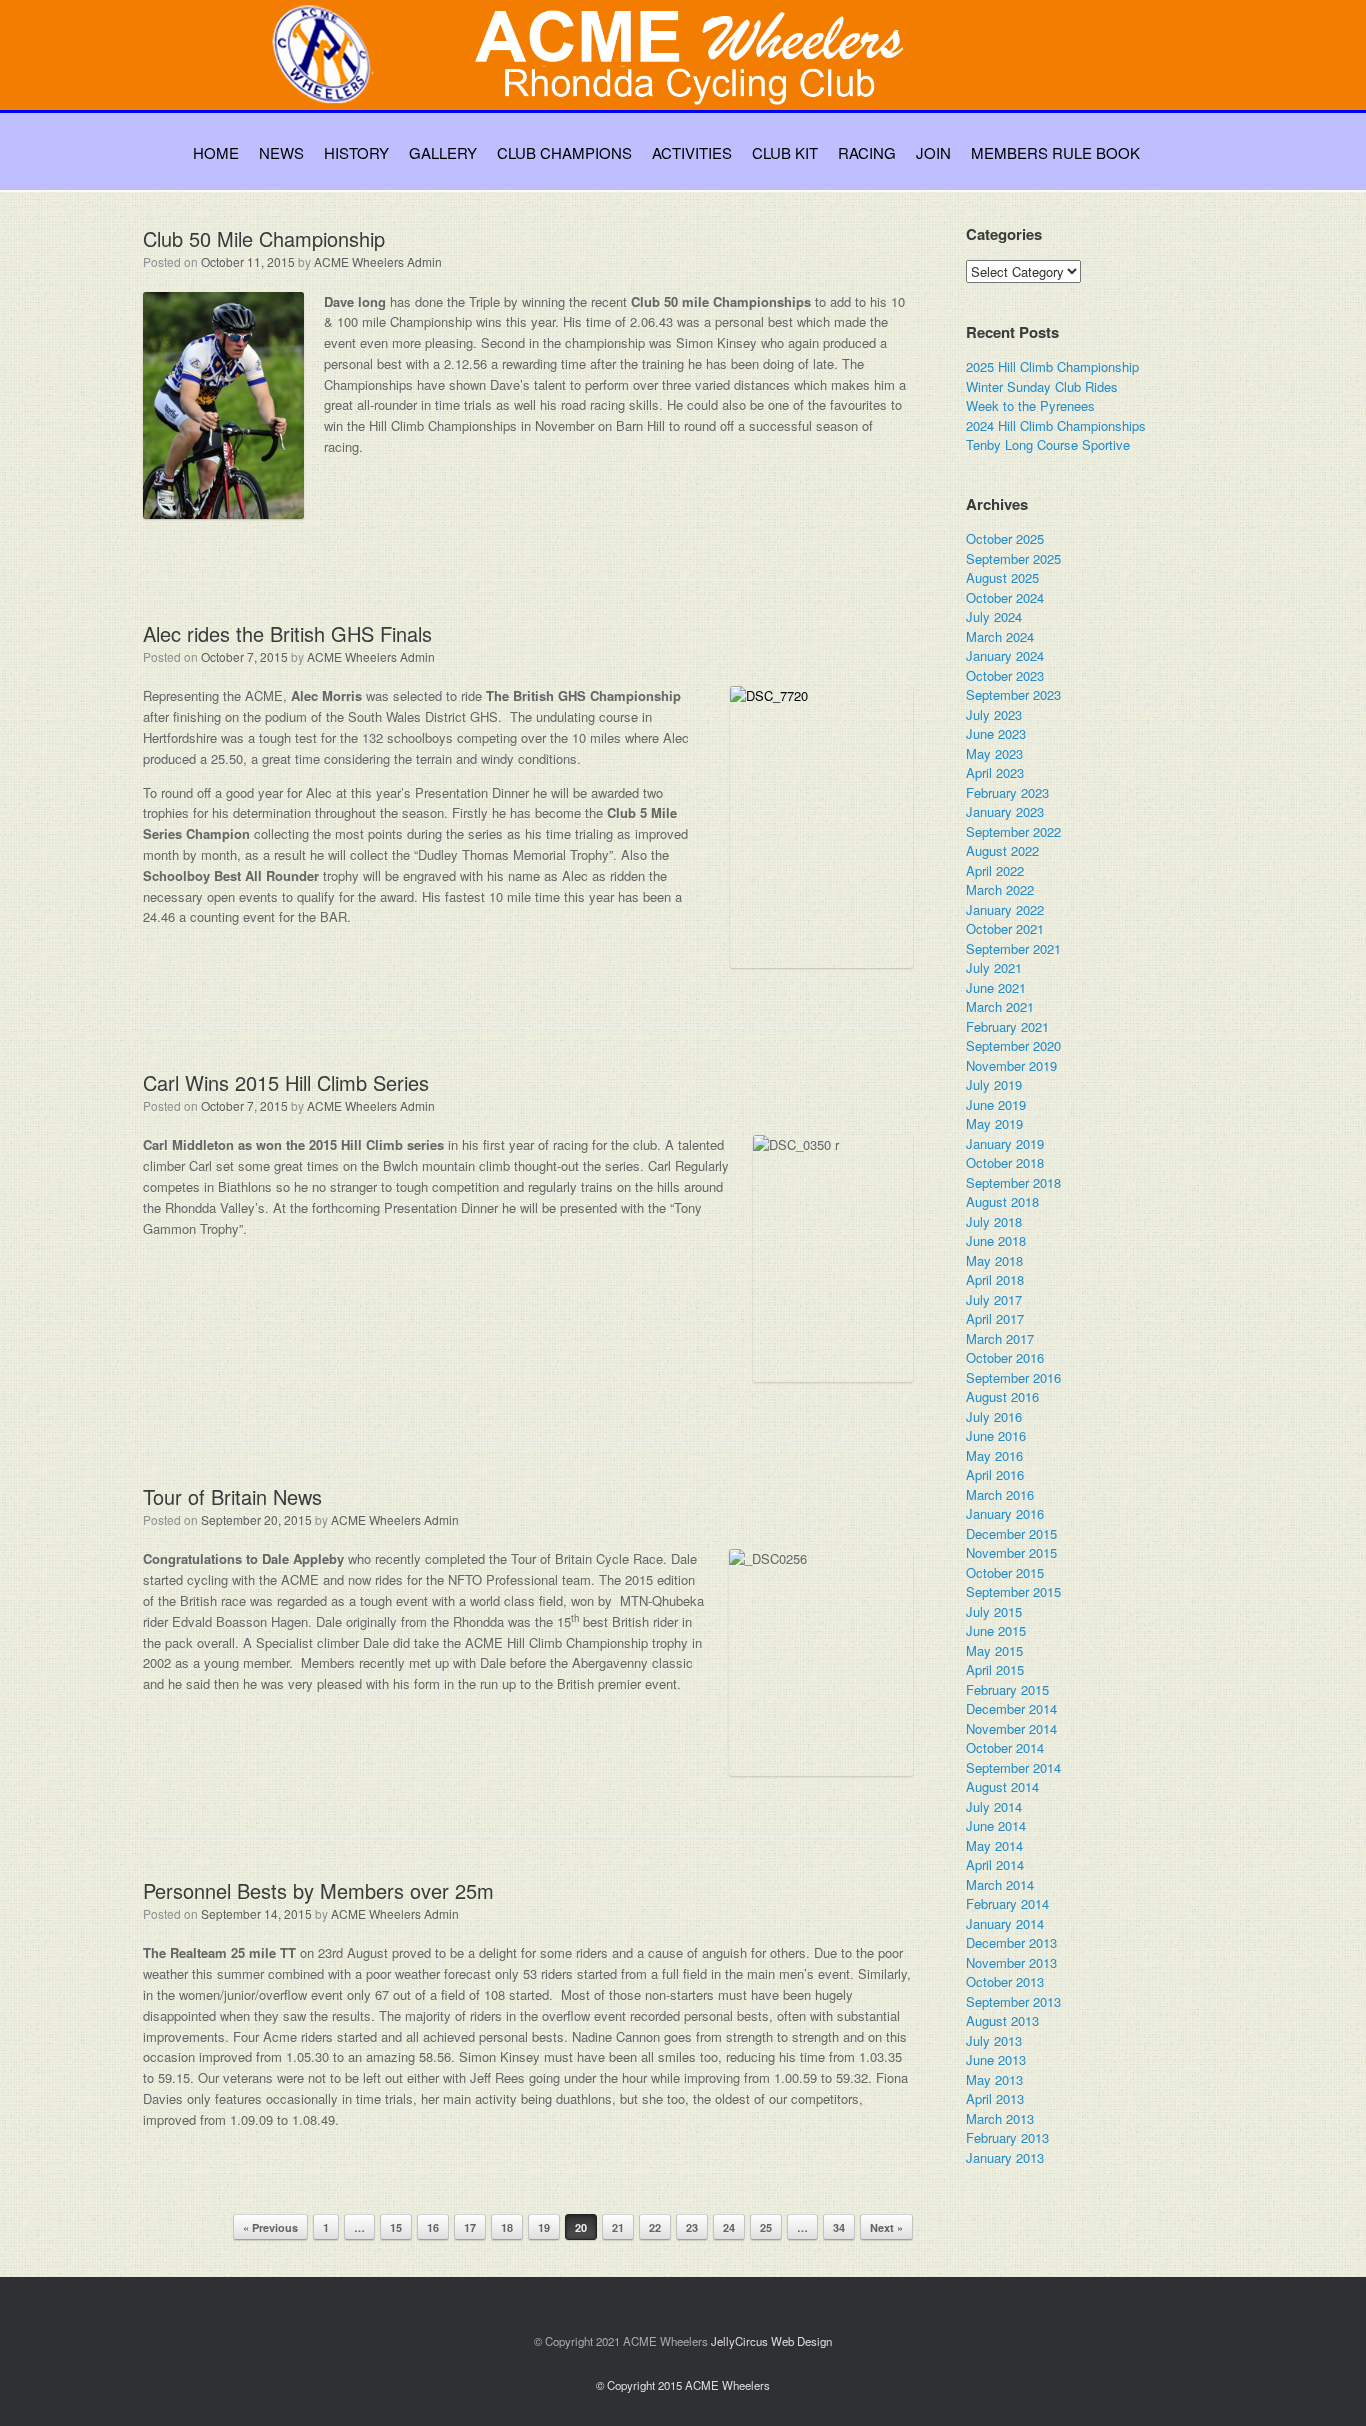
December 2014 (1011, 1708)
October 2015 (1005, 1572)
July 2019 (994, 1084)
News (281, 152)
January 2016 (1005, 1513)
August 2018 (1002, 1201)
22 (655, 2227)
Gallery (443, 152)
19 (544, 2227)
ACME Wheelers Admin (378, 261)
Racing (867, 152)
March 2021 (1000, 1006)
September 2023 (1013, 694)
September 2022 (1013, 831)
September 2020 (1013, 1045)
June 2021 (996, 987)
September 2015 (1013, 1591)
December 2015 (1011, 1533)
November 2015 (1011, 1552)
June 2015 (996, 1630)
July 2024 (994, 616)
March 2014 (1000, 1884)
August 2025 (1002, 577)
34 (839, 2227)
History (356, 152)
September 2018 (1013, 1182)
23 (692, 2227)
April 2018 (995, 1279)
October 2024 (1005, 597)
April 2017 (995, 1318)
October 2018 (1005, 1162)
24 (729, 2227)
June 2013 (996, 2059)
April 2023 (995, 772)
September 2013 (1013, 2001)
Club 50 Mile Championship (264, 238)
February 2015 (1007, 1689)
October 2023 (1005, 675)
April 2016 (995, 1474)
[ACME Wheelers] (693, 76)
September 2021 (1013, 948)
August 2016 (1002, 1396)
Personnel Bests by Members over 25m (318, 1890)
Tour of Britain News (232, 1496)
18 (507, 2227)
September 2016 (1013, 1377)
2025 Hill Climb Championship (1052, 366)
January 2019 (1005, 1143)
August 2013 (1002, 2020)
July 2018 (994, 1221)
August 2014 (1002, 1786)
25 (766, 2227)
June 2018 (996, 1240)
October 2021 (1005, 928)
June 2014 (996, 1825)
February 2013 (1007, 2137)
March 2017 (1000, 1338)
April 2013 (995, 2098)
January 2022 (1005, 909)
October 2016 (1005, 1357)
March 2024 (1000, 636)
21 (618, 2227)
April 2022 (995, 870)
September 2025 (1013, 558)
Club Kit (785, 152)
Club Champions (564, 152)
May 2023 (994, 753)
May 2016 (994, 1455)
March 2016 (1000, 1494)
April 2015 (995, 1669)
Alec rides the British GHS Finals (287, 633)
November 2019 (1011, 1065)
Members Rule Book (1055, 152)
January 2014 (1005, 1923)
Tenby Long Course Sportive (1048, 444)
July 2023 (994, 714)
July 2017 (994, 1299)
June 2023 (996, 733)
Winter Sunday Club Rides (1042, 386)
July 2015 (994, 1611)
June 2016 (996, 1435)
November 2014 (1011, 1728)
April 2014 (995, 1864)
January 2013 (1005, 2157)
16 (433, 2227)
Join (933, 152)
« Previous (270, 2227)
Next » (886, 2227)
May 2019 (994, 1123)
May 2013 (994, 2079)
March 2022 (1000, 889)
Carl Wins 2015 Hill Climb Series (286, 1082)
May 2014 (994, 1845)
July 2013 (994, 2040)
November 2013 (1011, 1962)
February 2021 (1007, 1026)
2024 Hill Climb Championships (1056, 425)
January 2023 (1005, 811)
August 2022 (1002, 850)
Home (216, 152)
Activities (692, 152)
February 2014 (1007, 1903)
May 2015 (994, 1650)
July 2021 (994, 967)
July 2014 (994, 1806)
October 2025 (1005, 538)
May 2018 (994, 1260)
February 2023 (1007, 792)
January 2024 (1005, 655)
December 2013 (1011, 1942)
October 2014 (1005, 1747)
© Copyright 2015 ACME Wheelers (683, 2385)
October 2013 (1005, 1981)
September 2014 (1013, 1767)
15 (396, 2227)
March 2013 (1000, 2118)
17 (470, 2227)
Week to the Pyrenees (1030, 405)
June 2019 (996, 1104)
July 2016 (994, 1416)
